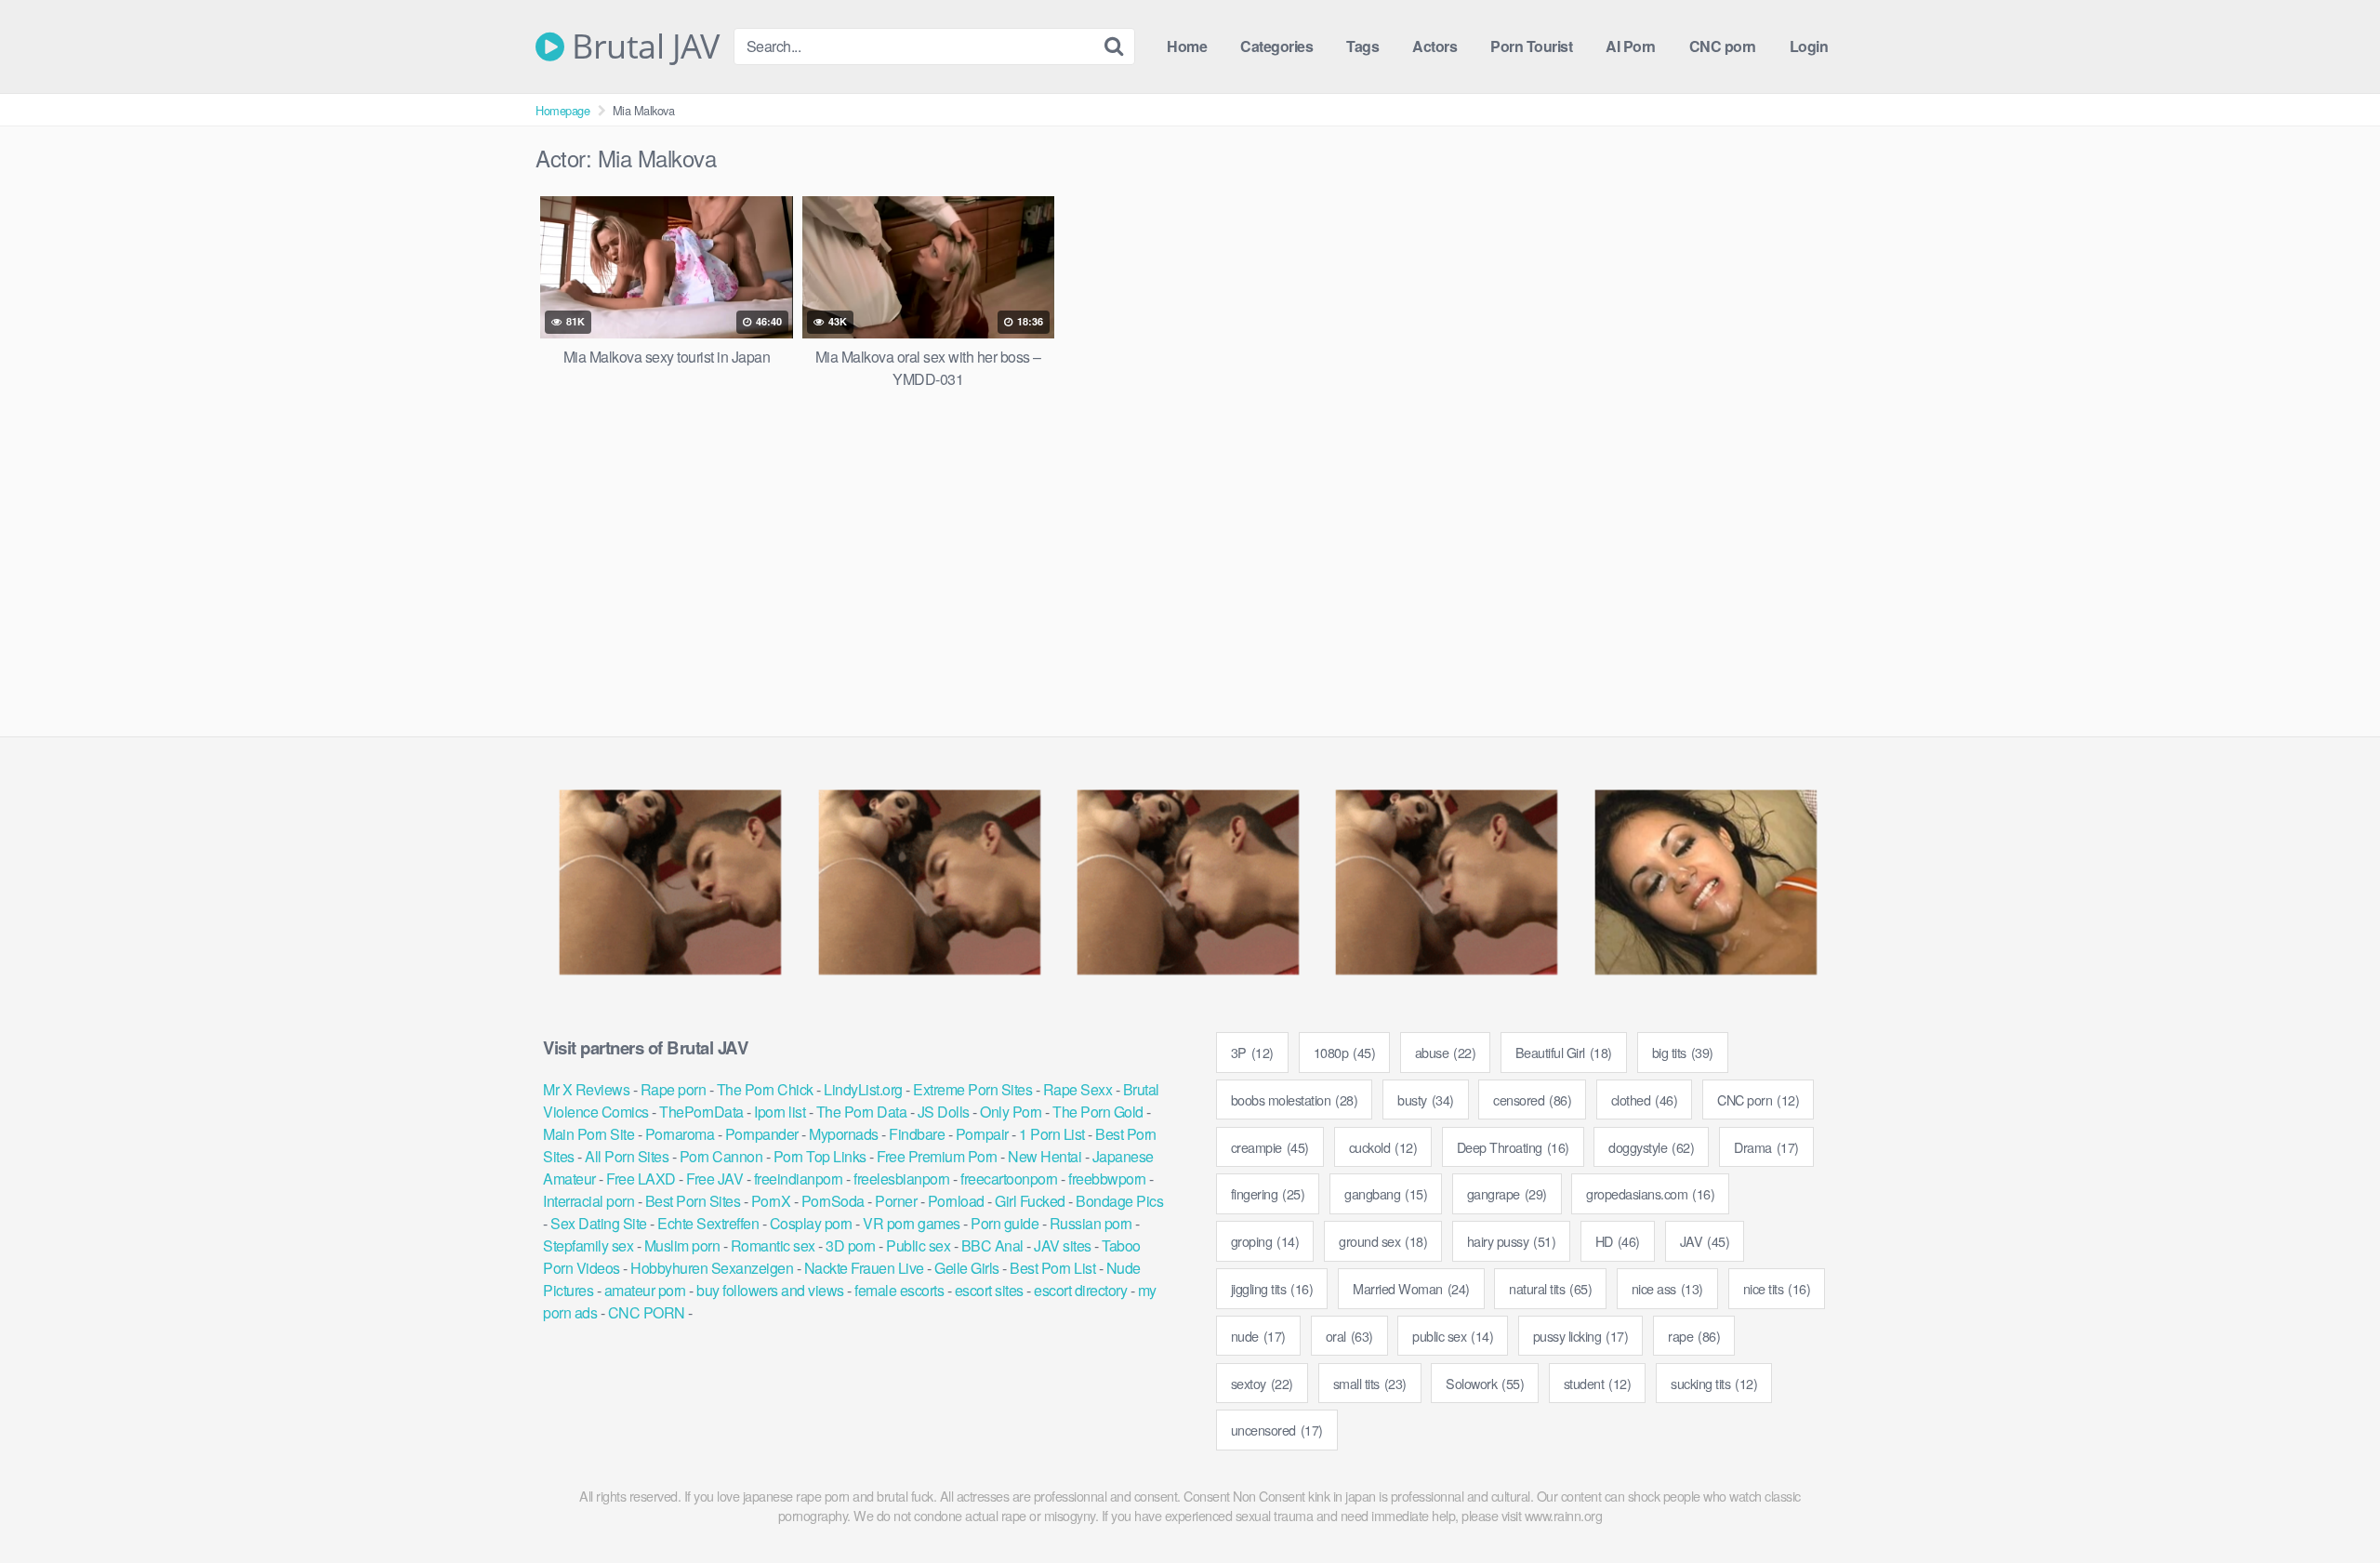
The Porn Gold (1098, 1112)
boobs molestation (1295, 1099)
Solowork (1485, 1383)
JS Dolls (944, 1112)
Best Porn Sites (693, 1201)
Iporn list (780, 1112)
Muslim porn (682, 1245)
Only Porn (1011, 1112)
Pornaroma (680, 1134)
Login (1809, 46)
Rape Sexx (1078, 1089)
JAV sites (1063, 1245)
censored (1532, 1099)
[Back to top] (2329, 1503)
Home (1187, 46)
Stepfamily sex (588, 1245)
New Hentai (1045, 1156)
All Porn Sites (627, 1156)
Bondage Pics (1119, 1201)
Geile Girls (967, 1268)
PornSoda (833, 1201)
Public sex (918, 1245)
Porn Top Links (820, 1156)
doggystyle (1651, 1147)
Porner (896, 1201)
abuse (1446, 1052)
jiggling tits (1272, 1288)
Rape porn (674, 1089)
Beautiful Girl (1564, 1052)
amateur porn (645, 1290)
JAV (1705, 1241)
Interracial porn (588, 1201)
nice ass (1667, 1288)
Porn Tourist (1531, 46)
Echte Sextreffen (708, 1223)
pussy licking (1581, 1336)
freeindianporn (799, 1179)
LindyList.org (863, 1089)
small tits (1370, 1383)
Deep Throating (1513, 1147)
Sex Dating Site (599, 1223)
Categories (1276, 46)
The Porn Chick (765, 1089)
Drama (1766, 1147)
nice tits (1777, 1288)
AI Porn (1631, 46)
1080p (1345, 1052)
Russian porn (1091, 1223)
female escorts (899, 1290)
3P (1252, 1052)
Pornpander (762, 1134)
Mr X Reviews (586, 1089)
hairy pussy (1512, 1241)
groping (1265, 1241)
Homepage (562, 110)
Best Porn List (1052, 1268)
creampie (1270, 1147)
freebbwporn (1107, 1179)
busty (1426, 1099)
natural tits (1550, 1288)
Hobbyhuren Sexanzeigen (712, 1268)
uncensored (1277, 1430)
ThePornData (701, 1112)
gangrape (1507, 1193)
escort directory (1080, 1290)
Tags (1362, 46)
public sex (1453, 1336)
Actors (1435, 46)
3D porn (851, 1245)
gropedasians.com (1650, 1193)
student (1598, 1383)
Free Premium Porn (937, 1156)
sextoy (1262, 1383)
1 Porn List (1052, 1134)
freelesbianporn (902, 1179)
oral (1349, 1336)
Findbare (917, 1134)
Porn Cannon (721, 1156)
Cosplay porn (811, 1223)
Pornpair (982, 1134)
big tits (1683, 1052)
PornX (771, 1201)
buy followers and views (770, 1290)
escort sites (989, 1290)
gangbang (1386, 1193)
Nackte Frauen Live (864, 1268)
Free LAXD (641, 1179)
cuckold (1383, 1147)
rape (1694, 1336)
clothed (1645, 1099)
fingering (1268, 1193)
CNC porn (1723, 46)
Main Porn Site (588, 1134)
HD (1618, 1241)
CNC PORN (647, 1312)
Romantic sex (773, 1245)
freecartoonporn (1009, 1179)
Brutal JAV (641, 46)
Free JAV (714, 1179)
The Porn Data (862, 1112)
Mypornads (844, 1134)
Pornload (956, 1201)
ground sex (1383, 1241)
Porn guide (1005, 1223)
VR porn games (912, 1223)
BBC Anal (992, 1245)
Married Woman (1411, 1288)
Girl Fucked (1030, 1201)
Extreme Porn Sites (972, 1089)
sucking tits (1714, 1383)
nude (1258, 1336)
